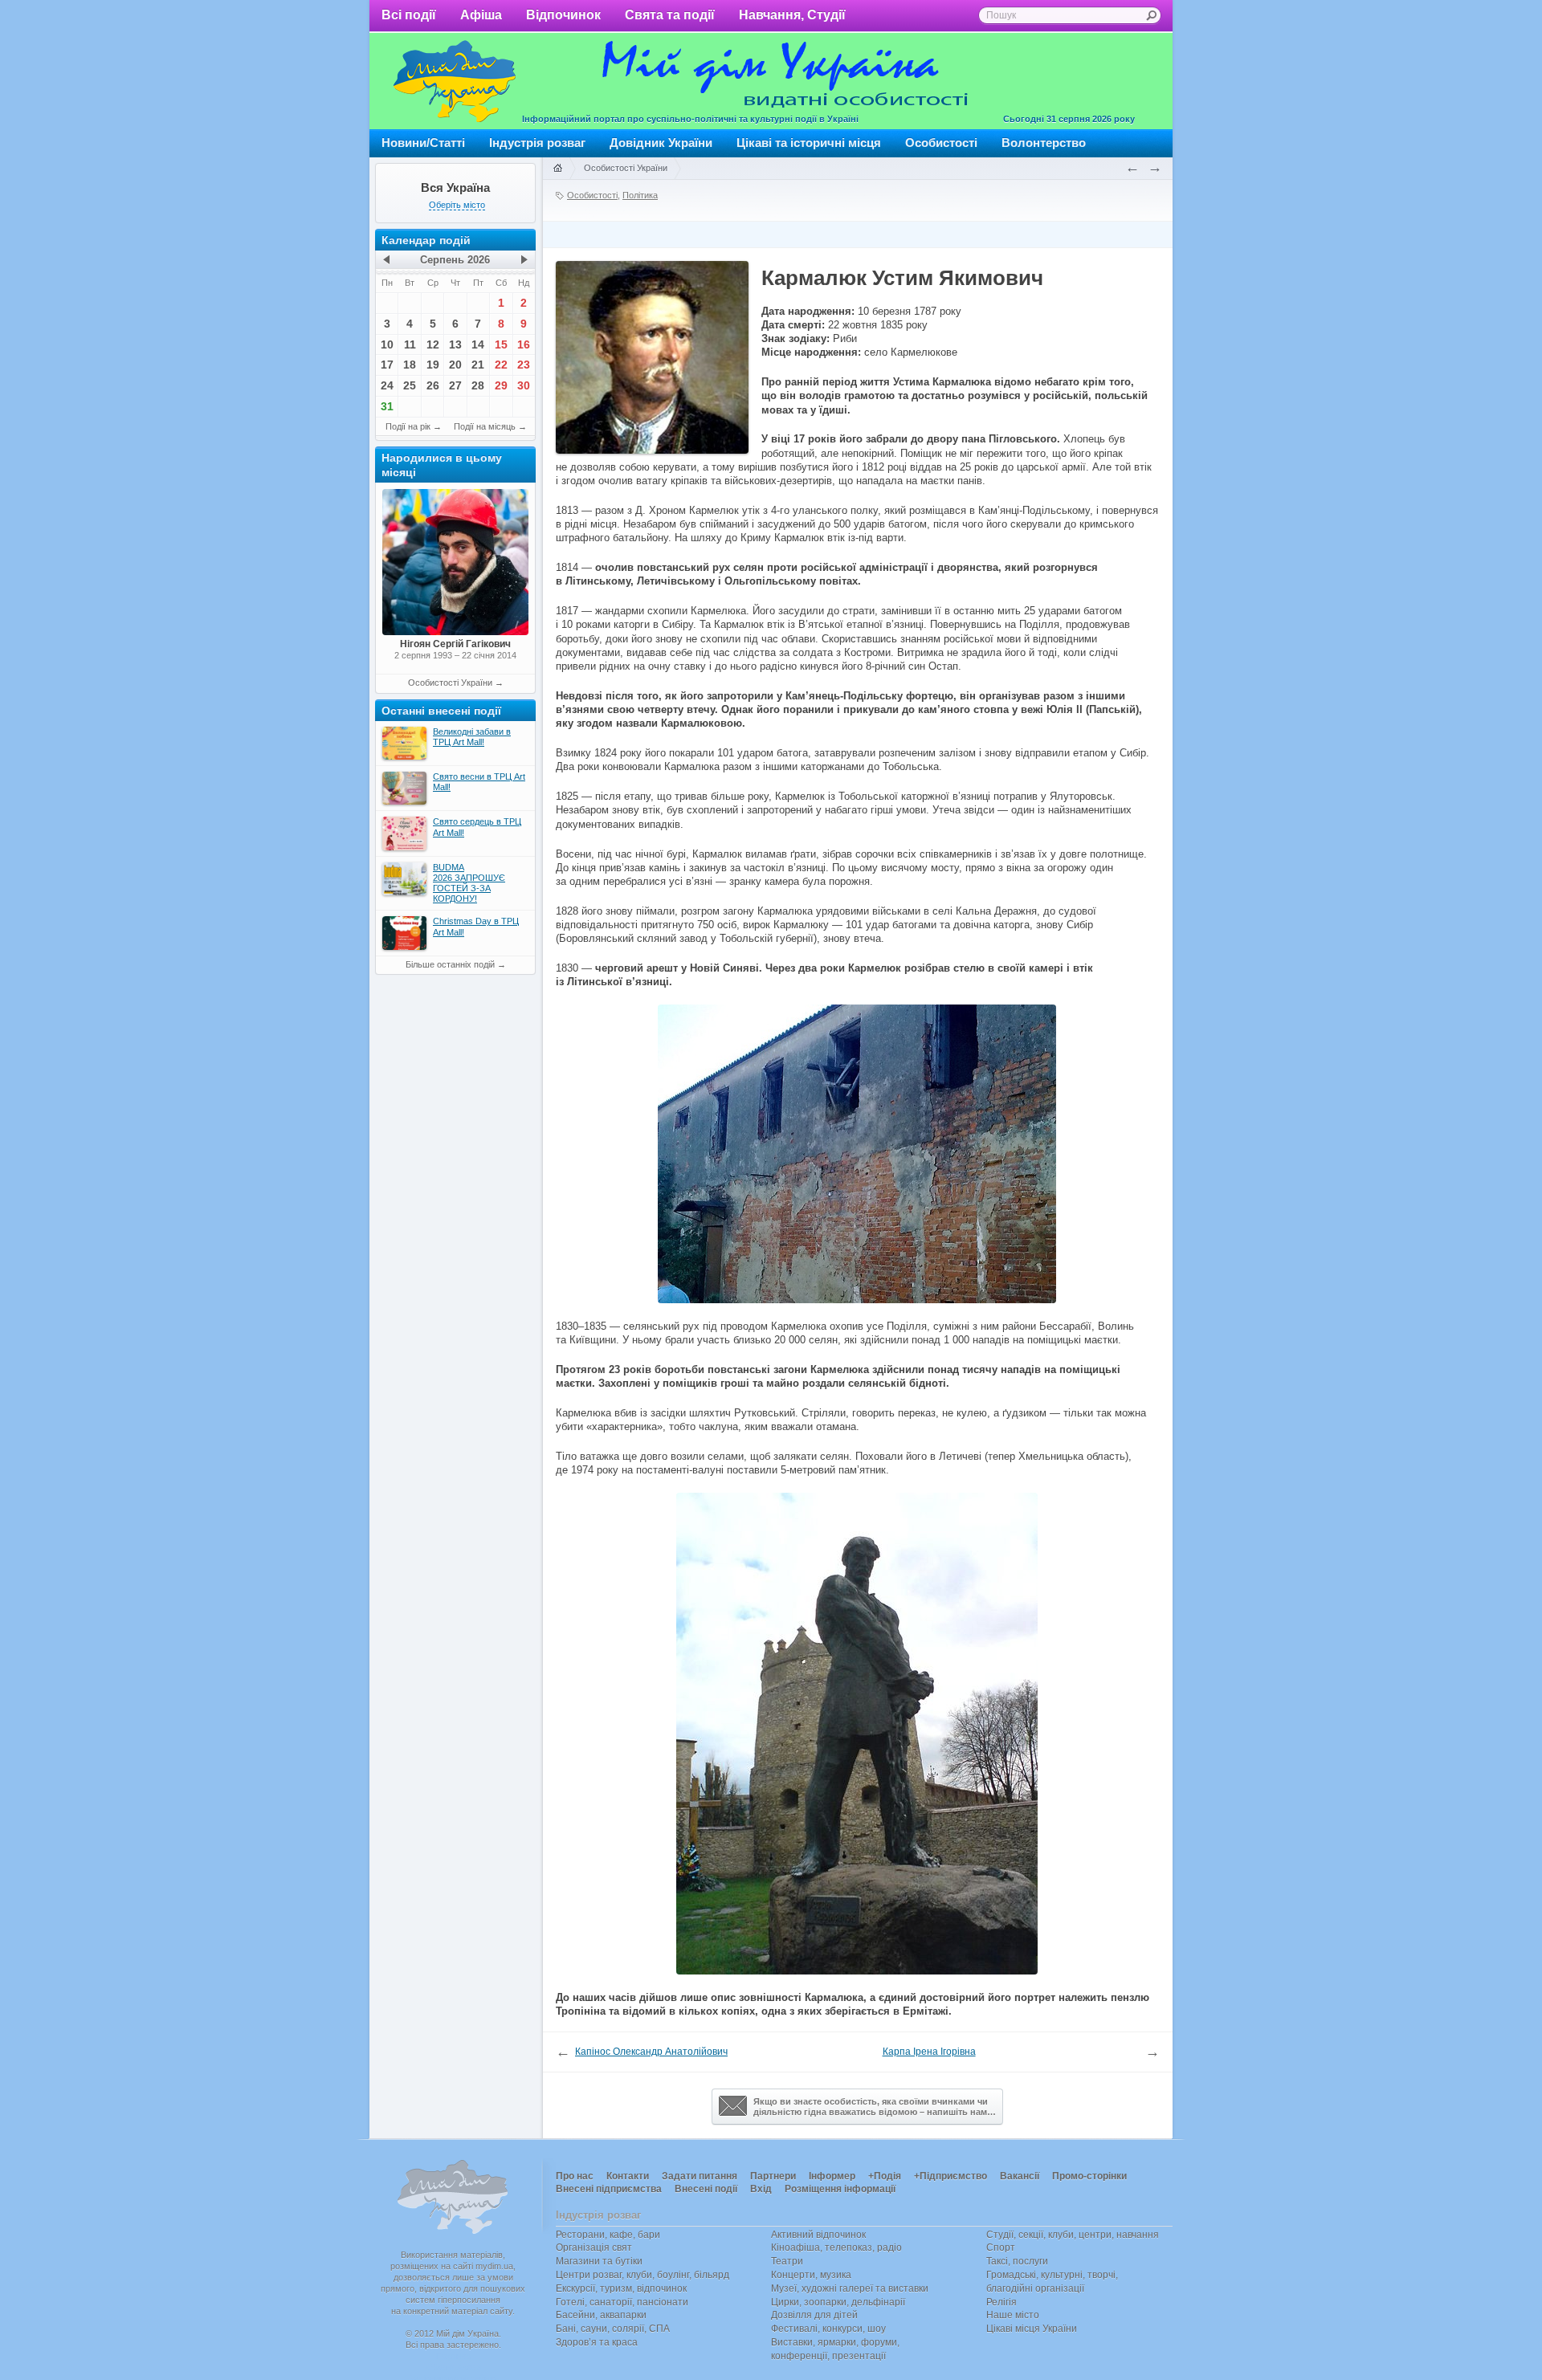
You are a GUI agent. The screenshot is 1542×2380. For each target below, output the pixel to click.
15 (501, 344)
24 (387, 385)
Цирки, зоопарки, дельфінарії (838, 2302)
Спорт (1001, 2248)
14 (478, 344)
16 (524, 344)
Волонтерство (1044, 143)
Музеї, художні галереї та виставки (850, 2288)
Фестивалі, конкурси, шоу (828, 2329)
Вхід (761, 2189)
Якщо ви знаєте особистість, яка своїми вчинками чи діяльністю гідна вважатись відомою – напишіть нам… (875, 2107)
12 (433, 344)
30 (524, 385)
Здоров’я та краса (597, 2342)
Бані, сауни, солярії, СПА (613, 2329)
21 (478, 365)
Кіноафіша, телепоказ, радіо (836, 2248)
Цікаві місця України (1032, 2329)
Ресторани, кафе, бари (608, 2235)
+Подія (885, 2176)
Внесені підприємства (609, 2189)
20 (455, 365)
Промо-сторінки (1089, 2176)
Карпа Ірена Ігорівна (929, 2052)
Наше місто (1013, 2315)
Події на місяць (485, 426)
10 (387, 344)
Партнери (773, 2176)
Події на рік (408, 426)
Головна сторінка (557, 169)
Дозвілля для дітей (814, 2315)
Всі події (409, 15)
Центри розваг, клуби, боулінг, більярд (642, 2275)
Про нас (575, 2176)
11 (410, 344)
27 (455, 385)
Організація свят (594, 2248)
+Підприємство (950, 2176)
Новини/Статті (423, 143)
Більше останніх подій (450, 964)
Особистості (941, 143)
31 (387, 406)
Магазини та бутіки (599, 2261)
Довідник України (661, 143)
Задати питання (700, 2176)
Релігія (1001, 2302)
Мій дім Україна (455, 81)
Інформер (832, 2176)
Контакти (628, 2176)
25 (410, 385)
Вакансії (1020, 2176)
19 (433, 365)
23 (524, 365)
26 (433, 385)
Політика (640, 195)
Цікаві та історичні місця (809, 143)
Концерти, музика (811, 2275)
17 (387, 365)
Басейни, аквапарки (601, 2315)
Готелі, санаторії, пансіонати (622, 2302)
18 (410, 365)
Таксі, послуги (1017, 2261)
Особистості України (450, 683)
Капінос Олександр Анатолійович (651, 2052)
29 (501, 385)
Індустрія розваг (537, 143)
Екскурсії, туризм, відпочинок (621, 2288)
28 (478, 385)
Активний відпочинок (818, 2235)
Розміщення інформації (840, 2189)
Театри (787, 2261)
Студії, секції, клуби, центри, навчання (1073, 2235)
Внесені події (706, 2189)
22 (501, 365)
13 (455, 344)
